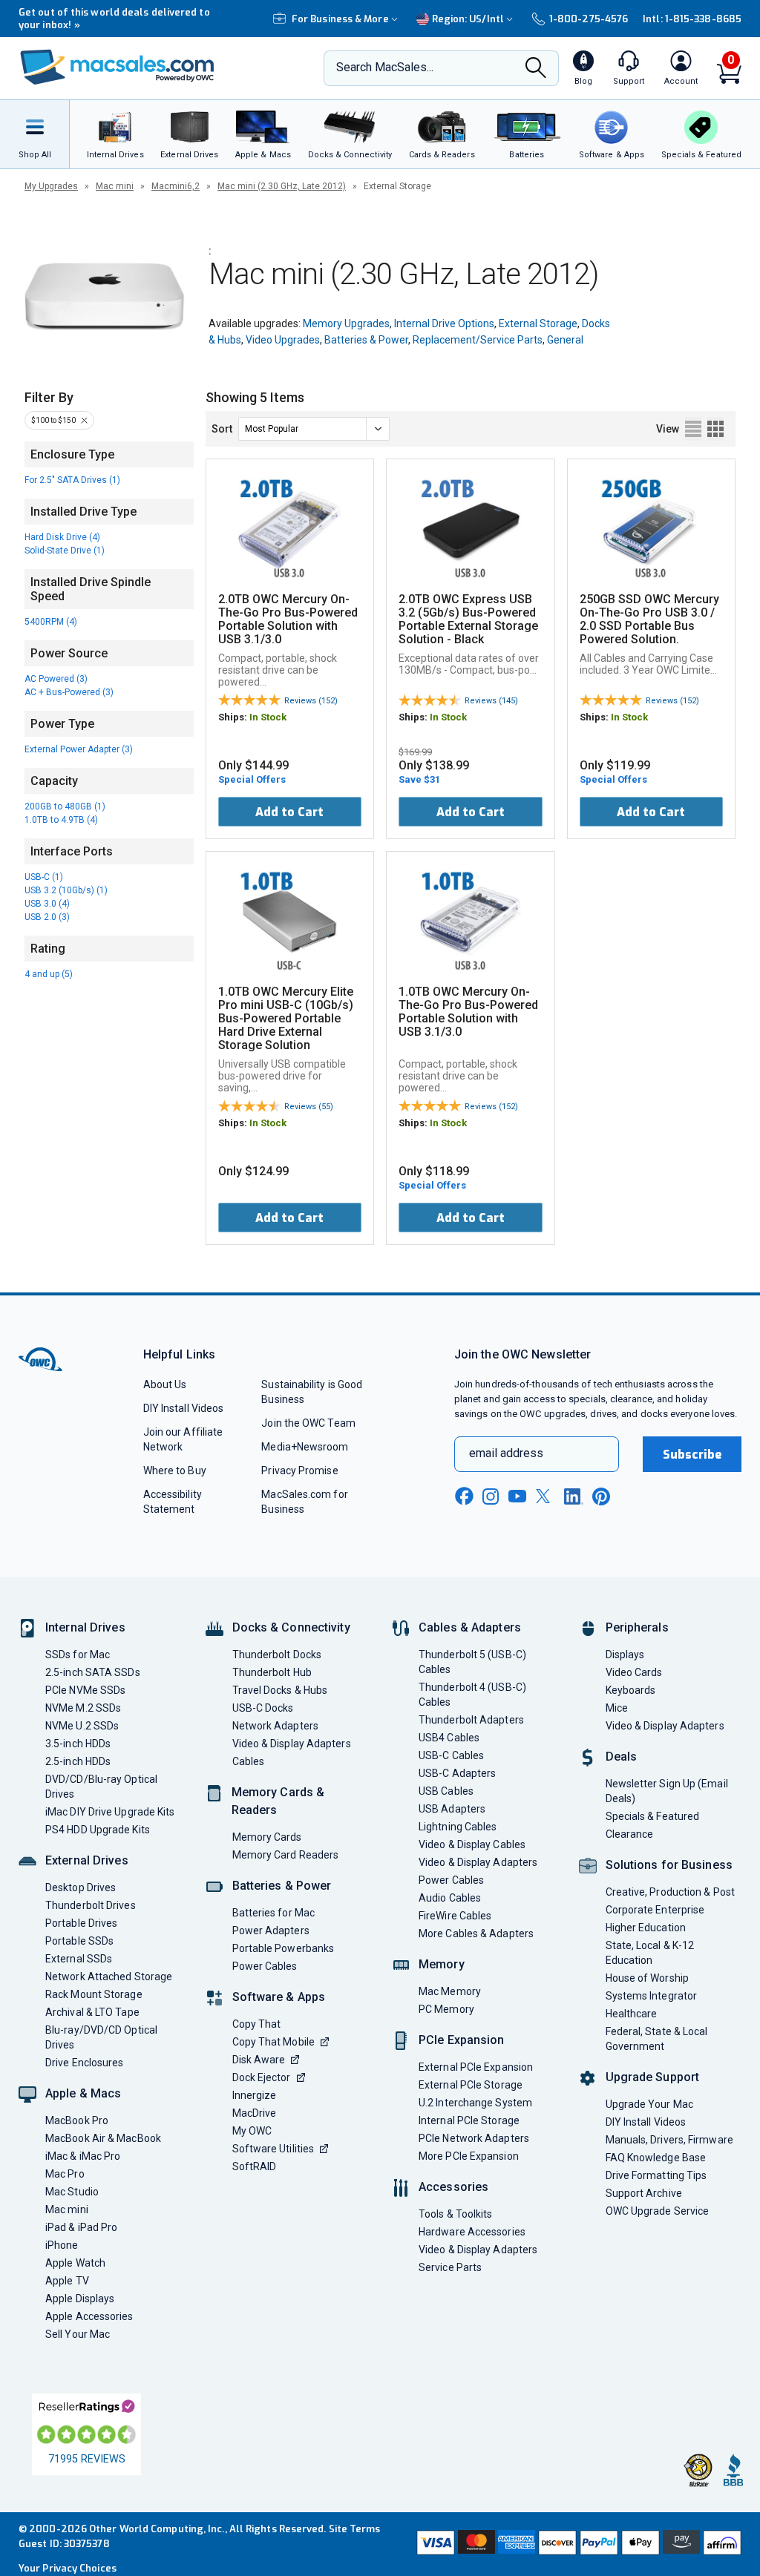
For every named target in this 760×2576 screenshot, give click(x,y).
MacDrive (255, 2113)
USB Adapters (452, 1809)
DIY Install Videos (184, 1408)
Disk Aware (259, 2060)
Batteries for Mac (274, 1913)
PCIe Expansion (462, 2040)
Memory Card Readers (286, 1855)
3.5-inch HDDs (78, 1744)
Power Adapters (271, 1931)
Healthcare (632, 2014)
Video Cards (634, 1672)
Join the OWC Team (308, 1423)
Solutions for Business (669, 1865)
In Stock (268, 717)
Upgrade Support (653, 2077)
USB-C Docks (263, 1708)
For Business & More (340, 19)
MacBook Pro (77, 2120)
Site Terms (355, 2529)
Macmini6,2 (176, 186)
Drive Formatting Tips (656, 2175)
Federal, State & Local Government (657, 2039)
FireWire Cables (455, 1916)
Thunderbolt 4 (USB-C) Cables (472, 1695)
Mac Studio (72, 2192)
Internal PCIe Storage (469, 2120)
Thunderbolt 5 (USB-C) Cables (472, 1662)
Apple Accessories (89, 2316)
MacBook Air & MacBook (103, 2138)
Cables (249, 1761)
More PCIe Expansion (469, 2156)
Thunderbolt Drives (91, 1905)
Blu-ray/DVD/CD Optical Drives (101, 2037)
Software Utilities (273, 2149)
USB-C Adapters (457, 1773)
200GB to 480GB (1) (65, 806)
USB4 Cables (449, 1738)
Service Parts (450, 2267)
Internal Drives (85, 1627)
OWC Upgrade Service (658, 2211)
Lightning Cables (458, 1827)
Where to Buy (175, 1471)
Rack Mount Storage (94, 1994)
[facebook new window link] (464, 1496)
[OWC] (117, 69)
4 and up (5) (49, 974)
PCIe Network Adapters (474, 2138)
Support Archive (644, 2193)
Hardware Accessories (472, 2232)
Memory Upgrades (346, 323)
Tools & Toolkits (455, 2214)
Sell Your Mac (78, 2334)
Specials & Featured (653, 1816)
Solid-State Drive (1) (65, 551)
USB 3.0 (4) (47, 904)
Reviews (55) (309, 1107)
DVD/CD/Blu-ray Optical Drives (101, 1787)
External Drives (87, 1860)
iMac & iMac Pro (83, 2156)
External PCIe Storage (471, 2085)
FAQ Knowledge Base (656, 2158)
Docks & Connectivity (291, 1627)
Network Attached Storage (109, 1977)
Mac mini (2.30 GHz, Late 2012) (282, 186)
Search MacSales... (385, 67)
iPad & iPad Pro (81, 2227)
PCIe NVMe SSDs (85, 1690)
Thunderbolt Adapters (471, 1720)
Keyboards (631, 1690)
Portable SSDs (79, 1941)
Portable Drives (81, 1923)
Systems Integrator (652, 1996)
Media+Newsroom (305, 1447)
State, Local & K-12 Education (650, 1953)
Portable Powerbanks (284, 1948)
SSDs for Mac (78, 1655)
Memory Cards (267, 1837)
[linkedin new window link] (574, 1496)
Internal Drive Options (444, 323)
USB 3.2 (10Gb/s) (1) (66, 890)
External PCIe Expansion (476, 2067)
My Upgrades (51, 186)
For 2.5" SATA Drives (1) (72, 480)
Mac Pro (65, 2174)
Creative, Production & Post (670, 1892)
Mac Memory (450, 1991)
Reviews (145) (491, 701)
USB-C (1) (44, 877)
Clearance (630, 1834)
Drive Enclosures (84, 2063)
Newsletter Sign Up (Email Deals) (667, 1791)
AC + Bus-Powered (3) (69, 692)
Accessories (453, 2187)
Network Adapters (275, 1726)
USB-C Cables (451, 1755)
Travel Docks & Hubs (280, 1690)
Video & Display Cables (472, 1844)
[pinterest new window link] (601, 1496)
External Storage (538, 323)
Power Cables (265, 1966)
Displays (625, 1655)
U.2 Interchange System (475, 2103)
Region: (468, 19)
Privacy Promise (299, 1471)
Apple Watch (75, 2263)
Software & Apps (279, 1997)
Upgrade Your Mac (649, 2104)
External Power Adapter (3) (79, 749)
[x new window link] (546, 1496)
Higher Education (646, 1928)
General (565, 340)
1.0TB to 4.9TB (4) (61, 820)
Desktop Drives (81, 1887)
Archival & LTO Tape (92, 2012)
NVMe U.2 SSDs (82, 1726)
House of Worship (647, 1978)
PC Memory (446, 2009)
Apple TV (67, 2281)
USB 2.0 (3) (47, 917)
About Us (165, 1384)
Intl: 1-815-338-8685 (692, 19)
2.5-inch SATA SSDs (93, 1672)
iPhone (62, 2245)
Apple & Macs (83, 2093)
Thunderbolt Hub (272, 1672)
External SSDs (79, 1959)
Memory (442, 1964)
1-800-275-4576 (589, 19)
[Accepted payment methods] (577, 2544)
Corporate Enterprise (655, 1910)
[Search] (536, 69)
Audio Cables (450, 1898)
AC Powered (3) (56, 679)
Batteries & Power (366, 340)
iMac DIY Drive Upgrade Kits (110, 1812)
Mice (617, 1708)
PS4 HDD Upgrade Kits (98, 1830)
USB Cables (446, 1791)
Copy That (257, 2024)
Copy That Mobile (273, 2042)
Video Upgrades (283, 340)
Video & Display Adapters (292, 1744)
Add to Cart (289, 812)
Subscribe (692, 1455)
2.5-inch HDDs (78, 1761)
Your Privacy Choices (68, 2568)
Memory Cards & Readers (278, 1801)
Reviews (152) (311, 701)
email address (506, 1453)
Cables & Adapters (470, 1627)
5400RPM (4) (51, 622)
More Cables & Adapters (476, 1933)
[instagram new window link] (491, 1496)
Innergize (255, 2095)
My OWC (252, 2131)
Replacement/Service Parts (478, 340)
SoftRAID (255, 2166)
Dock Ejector (262, 2077)
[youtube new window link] (517, 1496)
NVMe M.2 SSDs (83, 1708)
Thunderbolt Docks (277, 1655)
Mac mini (115, 186)
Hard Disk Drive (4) (62, 537)
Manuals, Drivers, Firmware (669, 2140)
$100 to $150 (53, 420)
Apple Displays (80, 2299)
